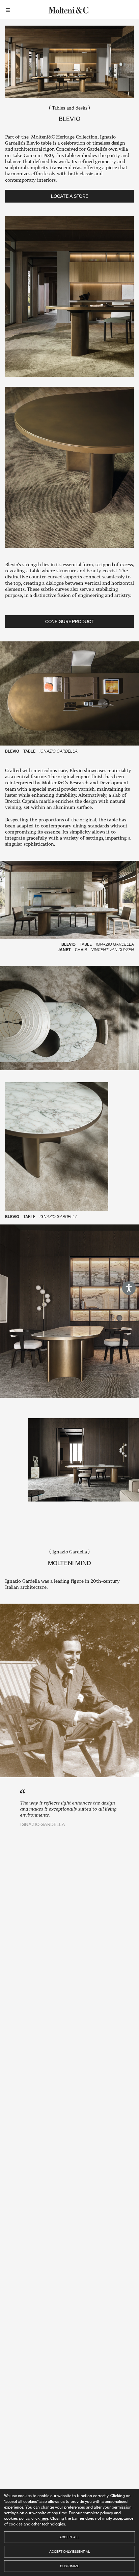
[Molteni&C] (69, 9)
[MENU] (9, 9)
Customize (69, 2566)
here (44, 2518)
